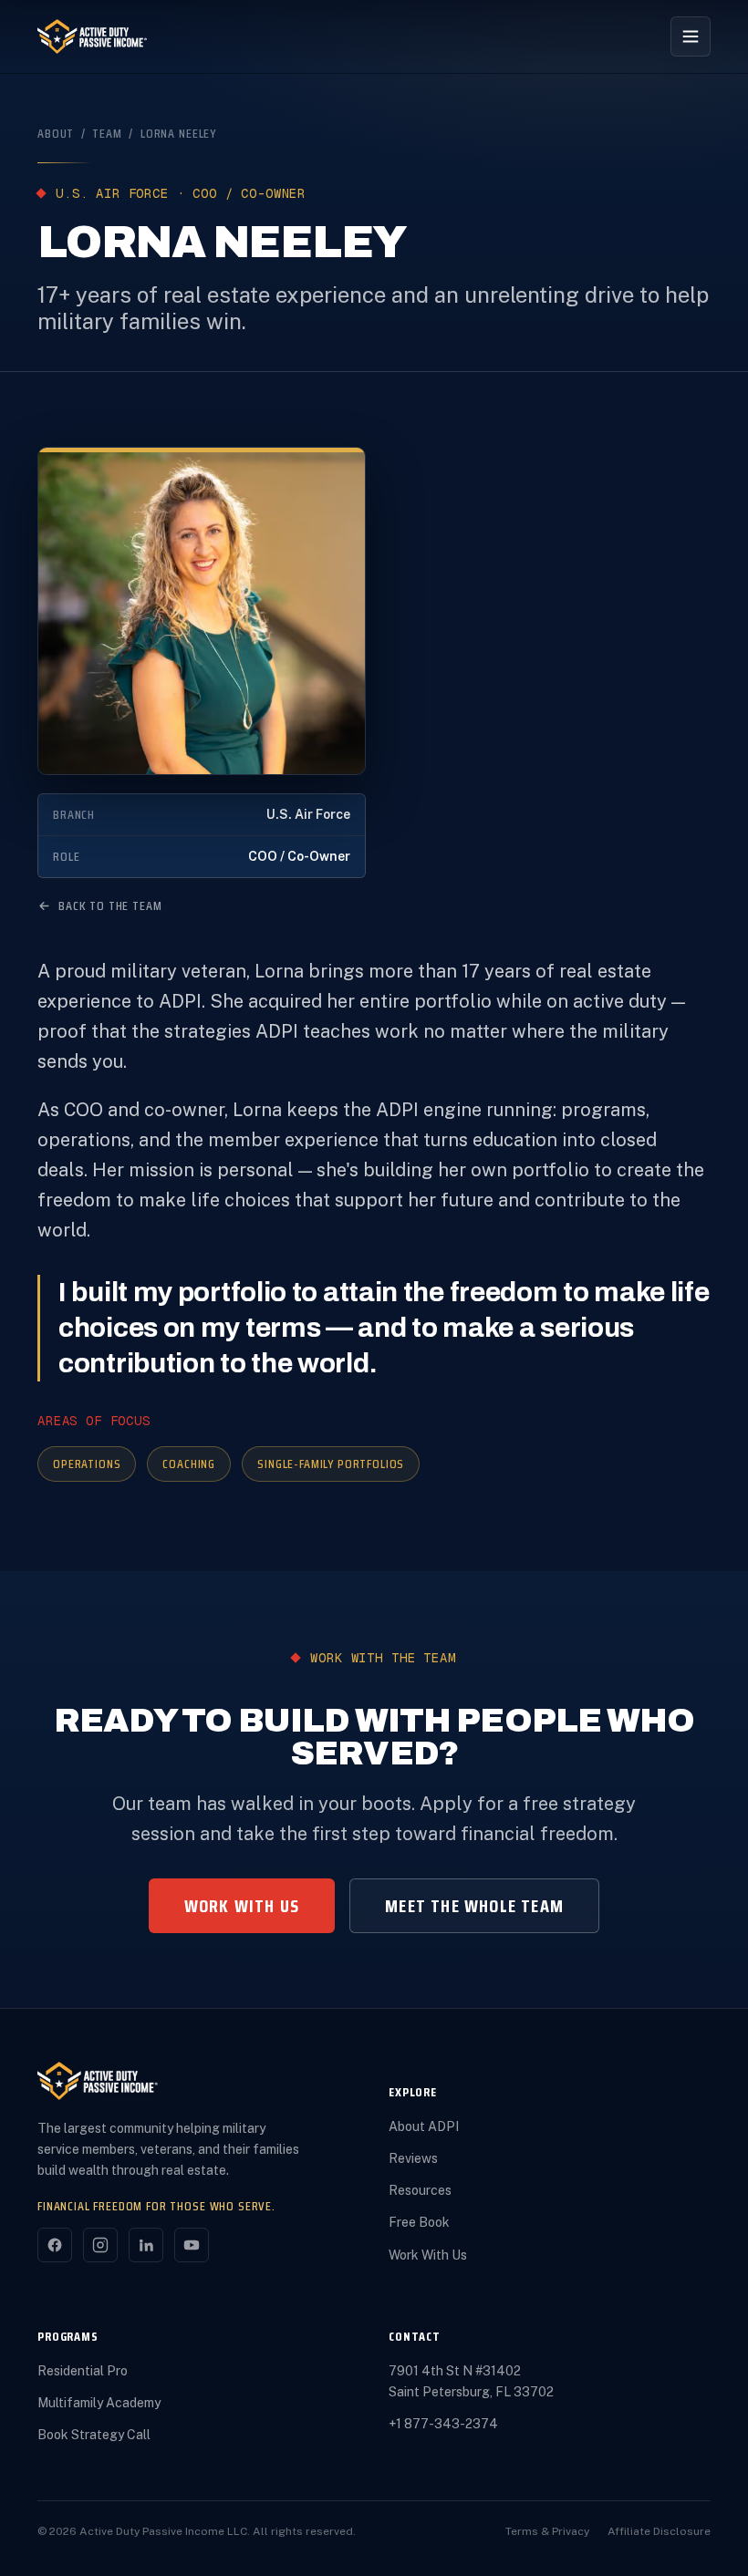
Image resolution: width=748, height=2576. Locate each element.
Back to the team (110, 906)
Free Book (419, 2222)
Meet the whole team (474, 1906)
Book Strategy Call (94, 2435)
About (56, 133)
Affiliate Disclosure (659, 2531)
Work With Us (428, 2255)
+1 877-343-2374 (443, 2424)
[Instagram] (100, 2245)
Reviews (413, 2158)
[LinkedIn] (146, 2245)
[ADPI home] (93, 36)
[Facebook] (55, 2245)
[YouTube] (192, 2245)
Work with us (242, 1906)
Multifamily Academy (99, 2403)
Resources (420, 2190)
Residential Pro (83, 2371)
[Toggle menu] (691, 36)
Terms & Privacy (547, 2531)
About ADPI (424, 2126)
